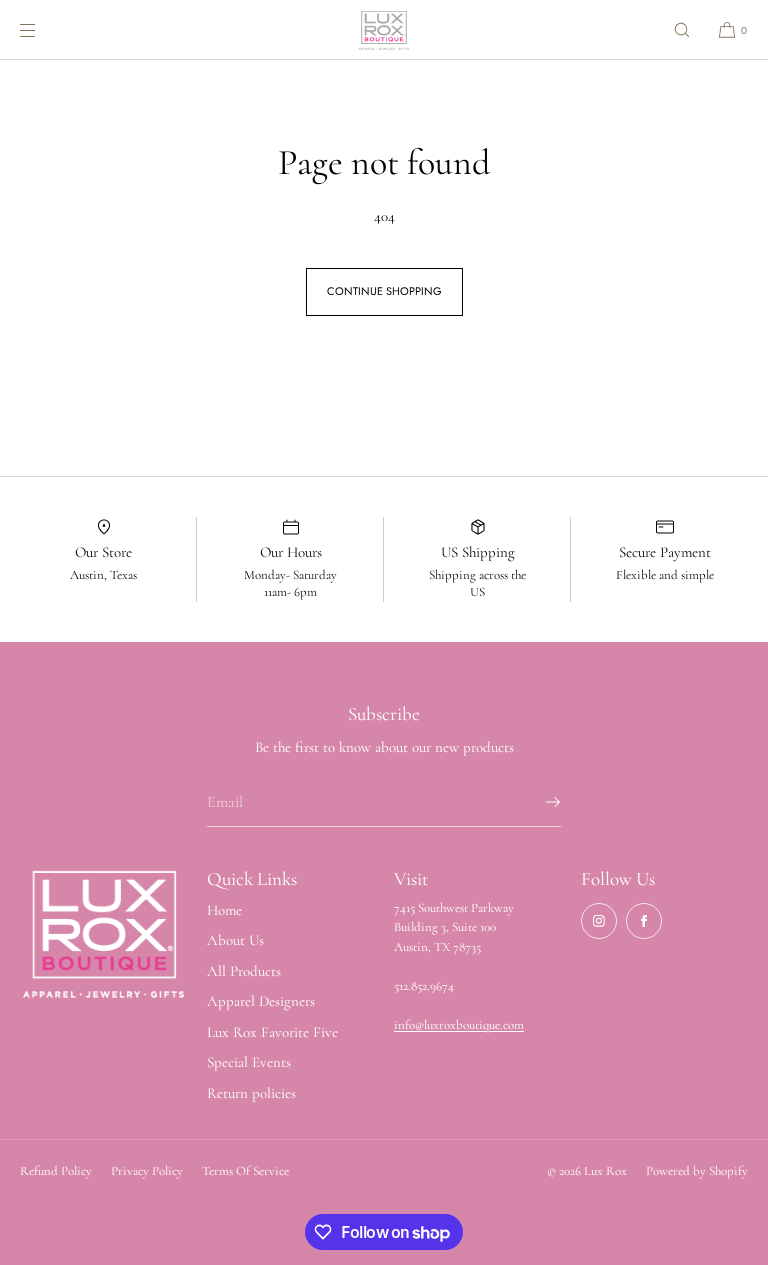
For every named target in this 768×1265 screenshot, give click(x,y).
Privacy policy (147, 1171)
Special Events (249, 1062)
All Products (244, 971)
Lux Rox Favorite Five (272, 1032)
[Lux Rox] (384, 30)
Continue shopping (384, 291)
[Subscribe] (536, 802)
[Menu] (44, 29)
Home (224, 910)
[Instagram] (599, 921)
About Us (235, 940)
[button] (682, 29)
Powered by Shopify (697, 1171)
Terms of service (245, 1171)
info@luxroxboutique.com (459, 1025)
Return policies (251, 1093)
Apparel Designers (261, 1001)
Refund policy (56, 1171)
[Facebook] (644, 921)
